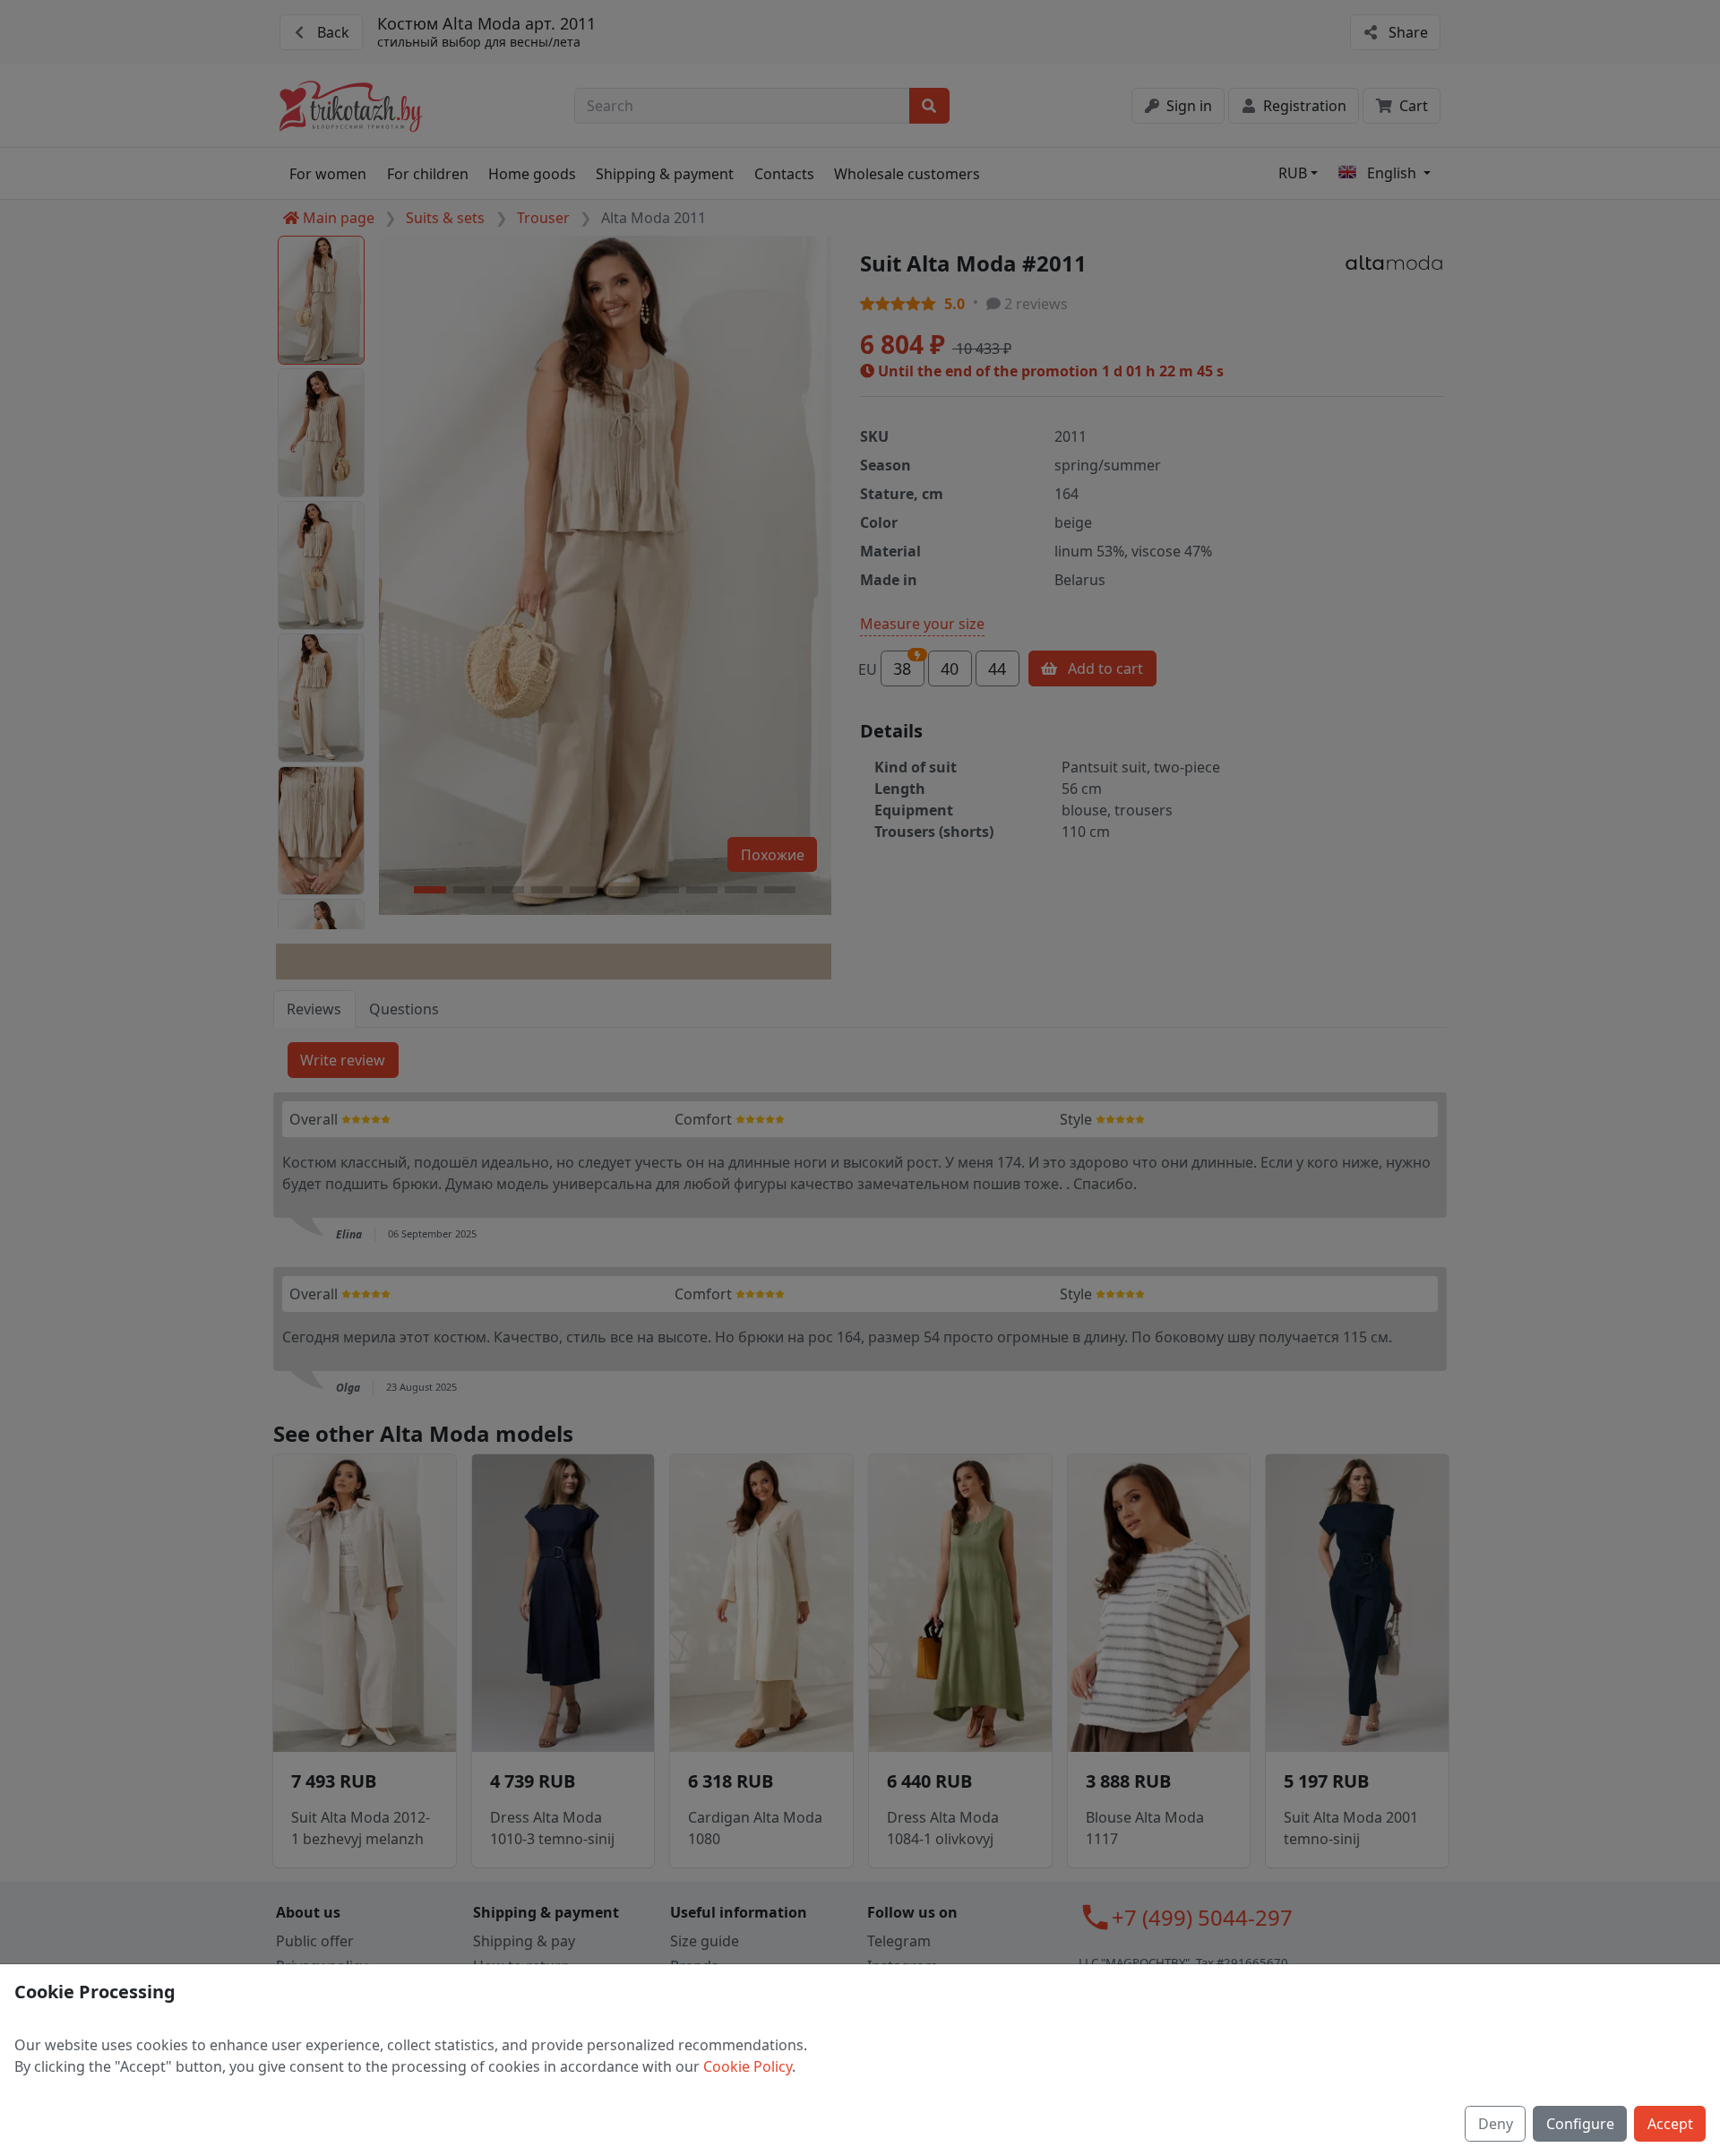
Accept (1670, 2124)
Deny (1496, 2124)
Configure (1580, 2124)
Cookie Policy (748, 2066)
